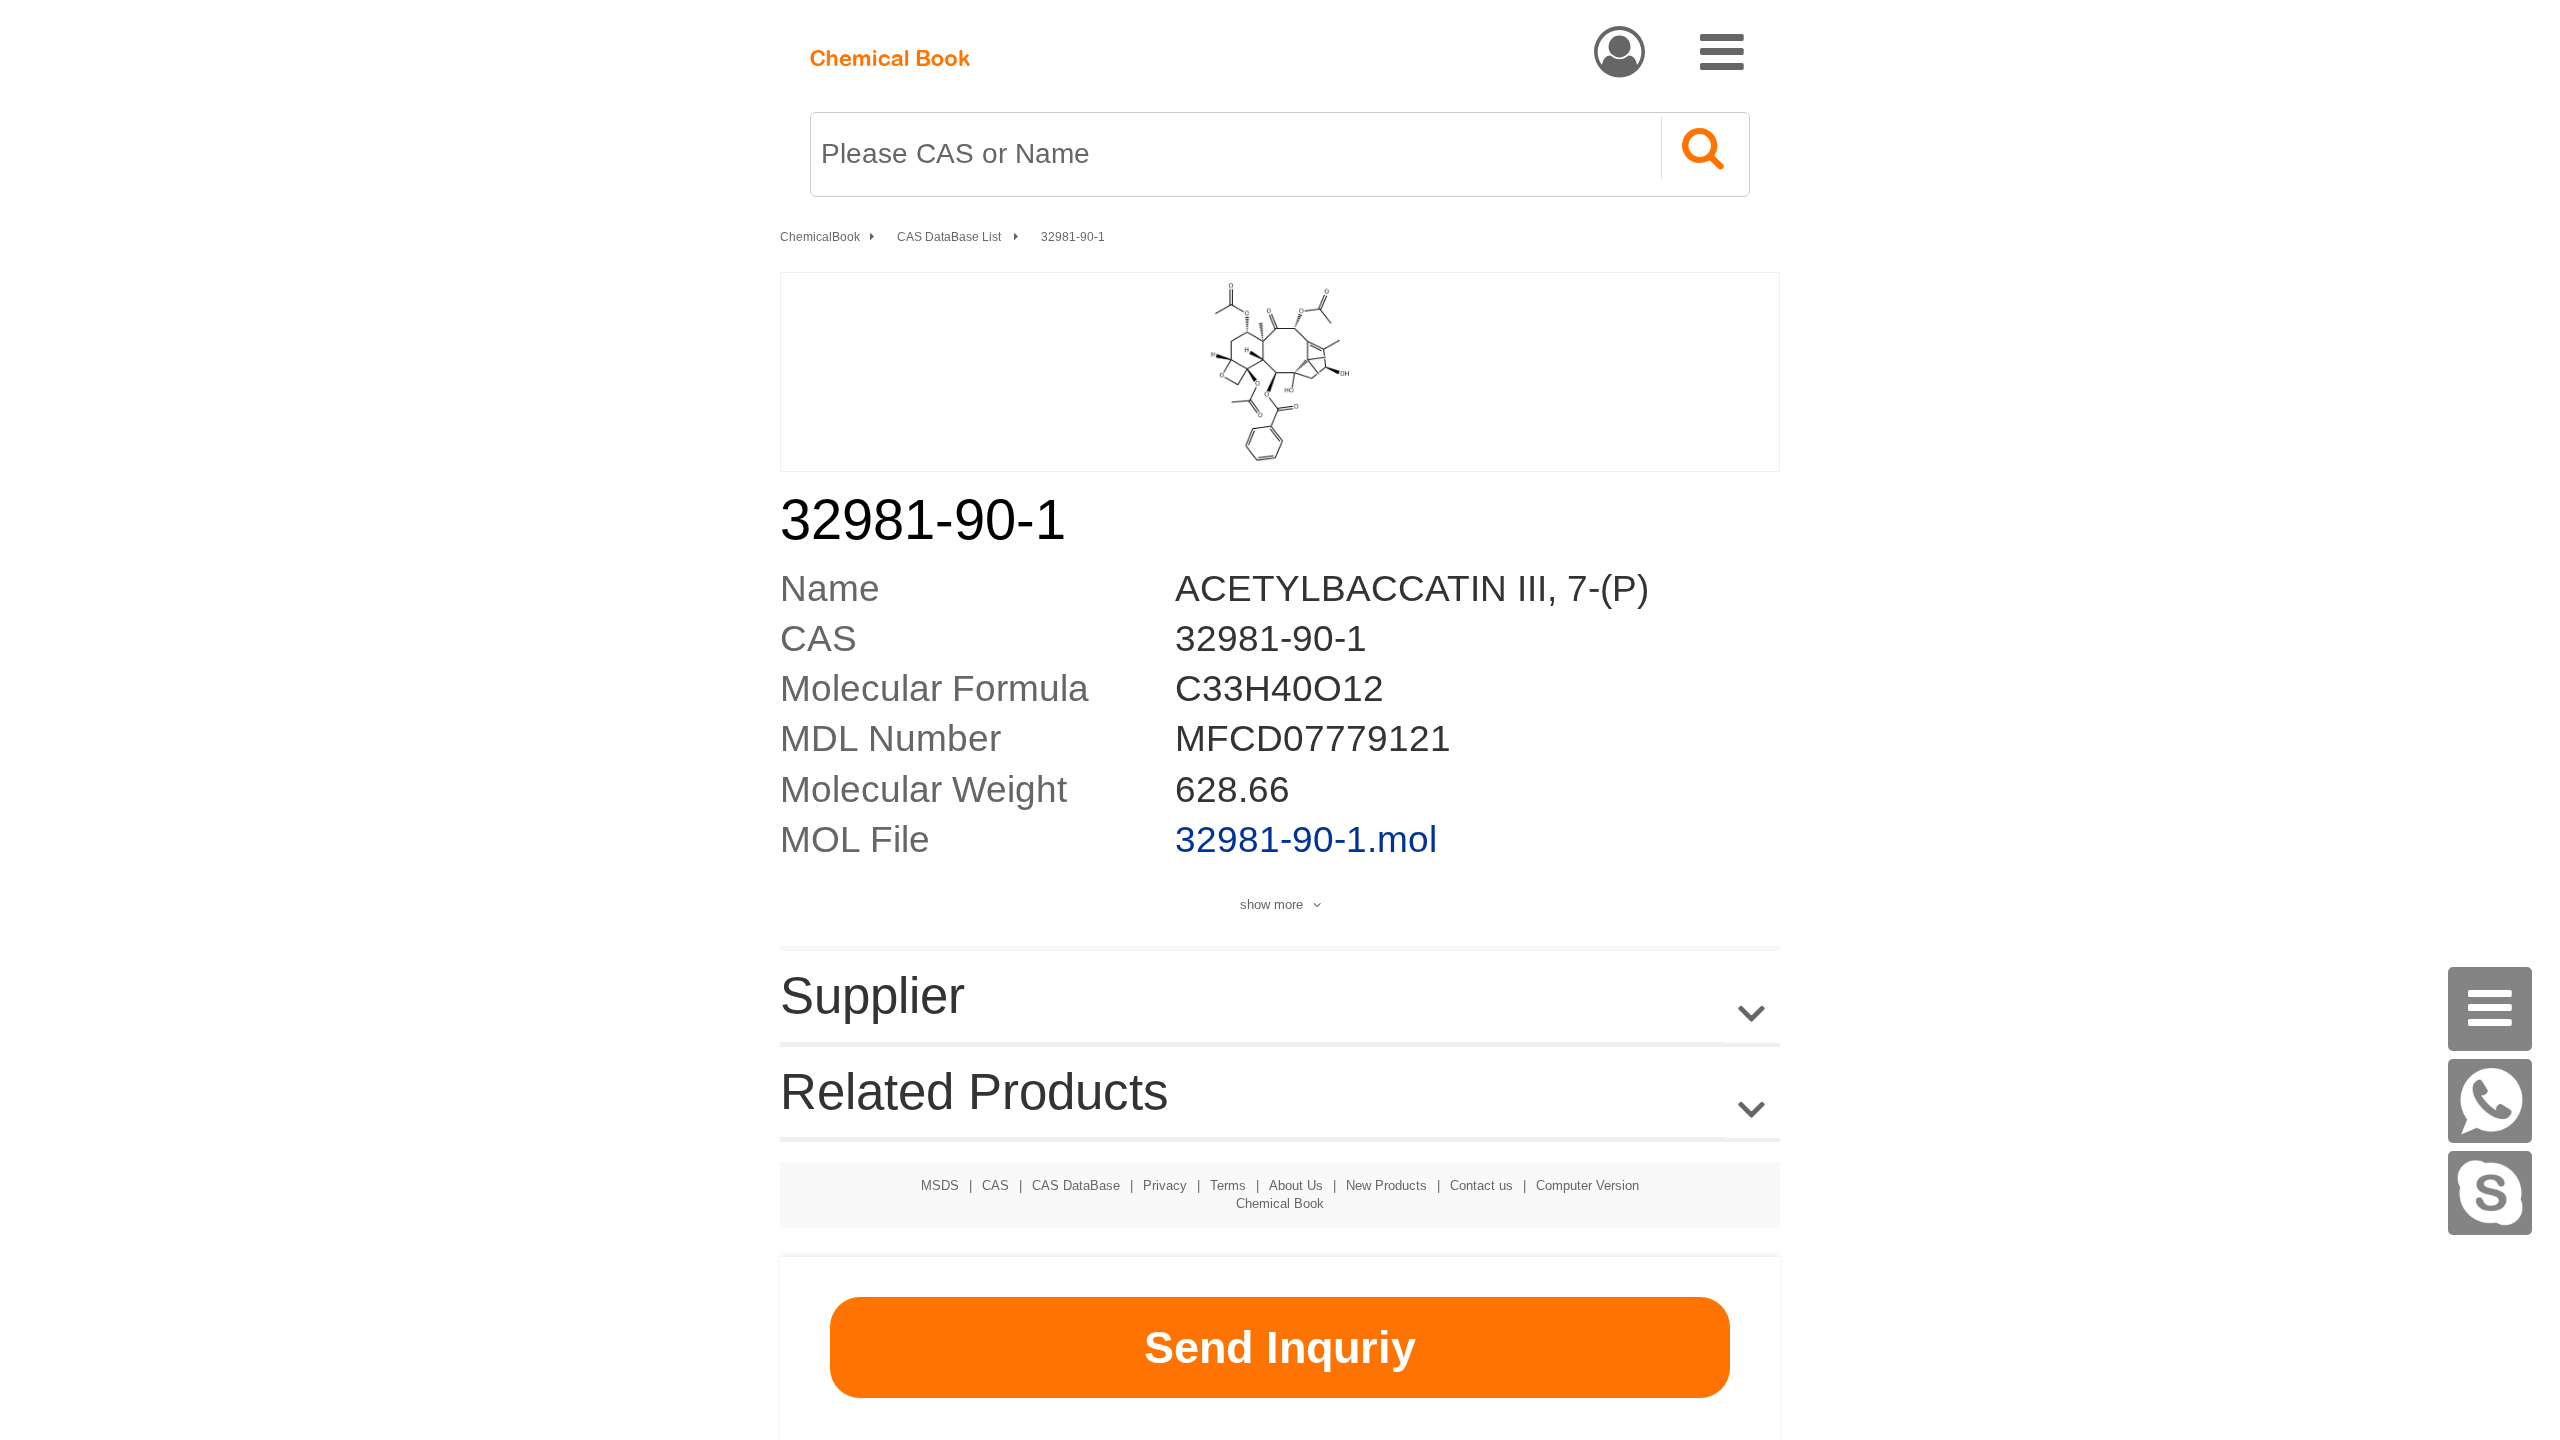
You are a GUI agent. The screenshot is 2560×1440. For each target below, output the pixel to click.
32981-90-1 (1073, 237)
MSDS (940, 1185)
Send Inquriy (1280, 1347)
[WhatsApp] (2490, 1101)
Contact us (1481, 1185)
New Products (1386, 1185)
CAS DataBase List (950, 237)
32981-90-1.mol (1306, 839)
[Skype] (2490, 1193)
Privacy (1165, 1185)
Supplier (872, 995)
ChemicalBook (820, 237)
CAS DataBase (1076, 1185)
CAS (995, 1185)
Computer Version (1587, 1185)
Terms (1228, 1185)
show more (1271, 904)
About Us (1296, 1185)
